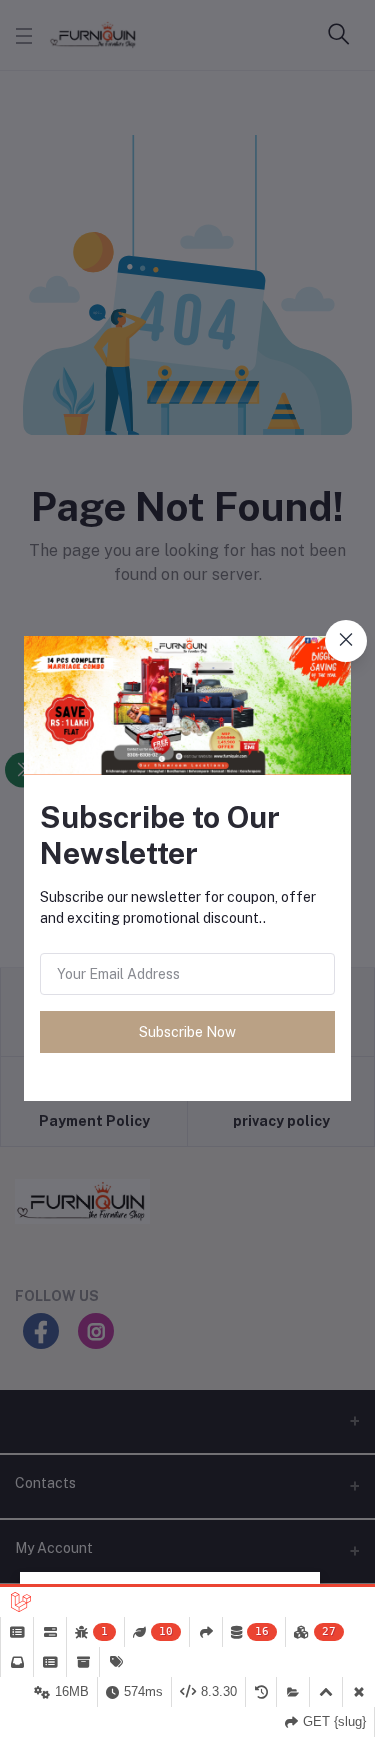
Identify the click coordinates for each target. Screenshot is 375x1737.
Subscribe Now (187, 1032)
